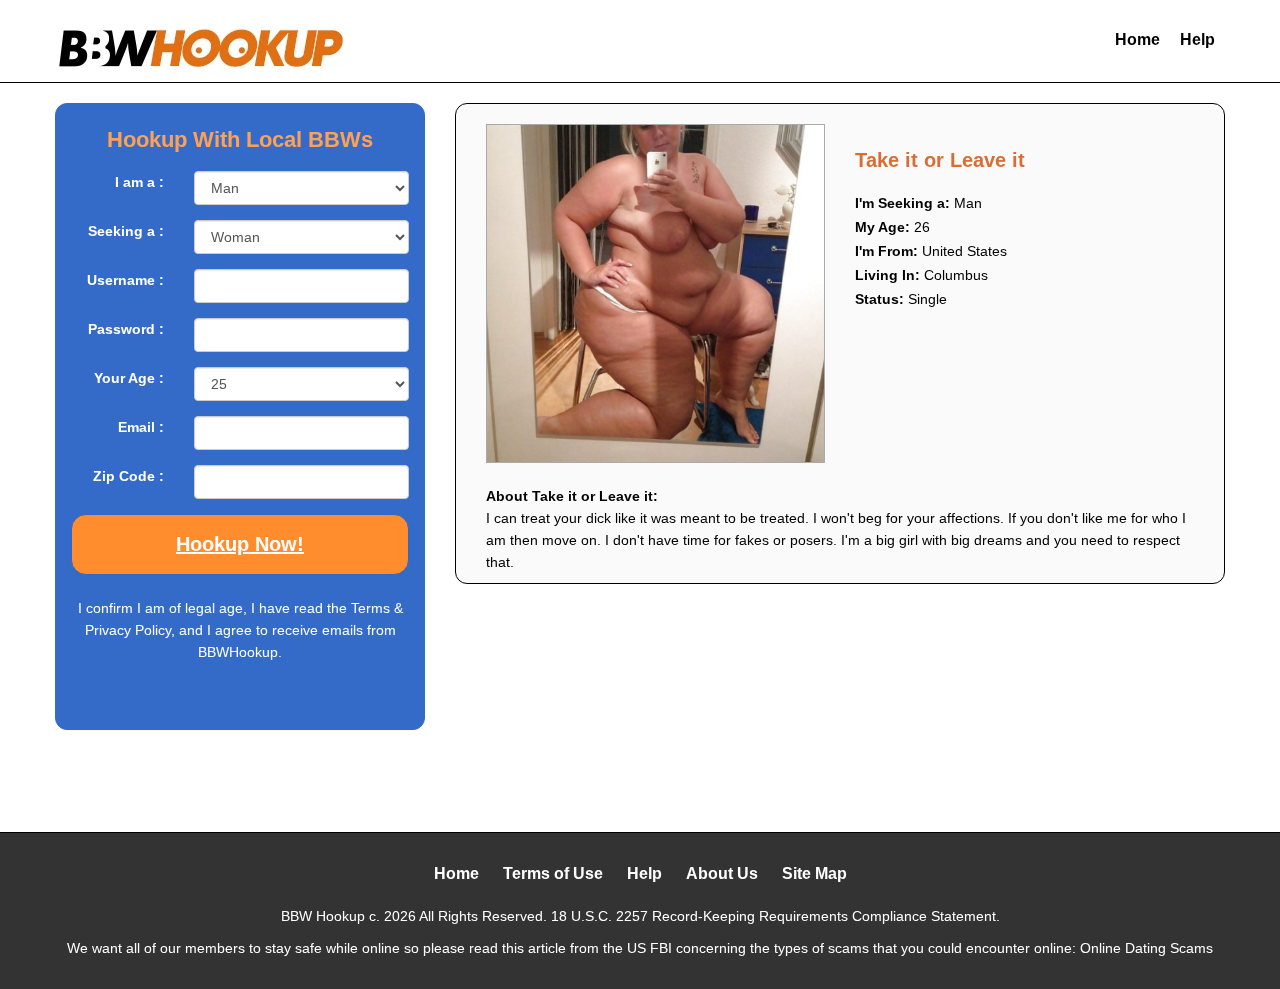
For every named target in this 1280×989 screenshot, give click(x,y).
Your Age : (129, 378)
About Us (722, 873)
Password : (126, 329)
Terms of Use (553, 873)
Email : (141, 427)
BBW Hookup (323, 916)
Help (1197, 39)
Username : (125, 280)
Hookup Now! (240, 544)
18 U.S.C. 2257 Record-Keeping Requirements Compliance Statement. (775, 916)
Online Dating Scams (1146, 948)
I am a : (139, 182)
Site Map (814, 873)
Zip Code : (128, 476)
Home (1137, 39)
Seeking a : (126, 231)
